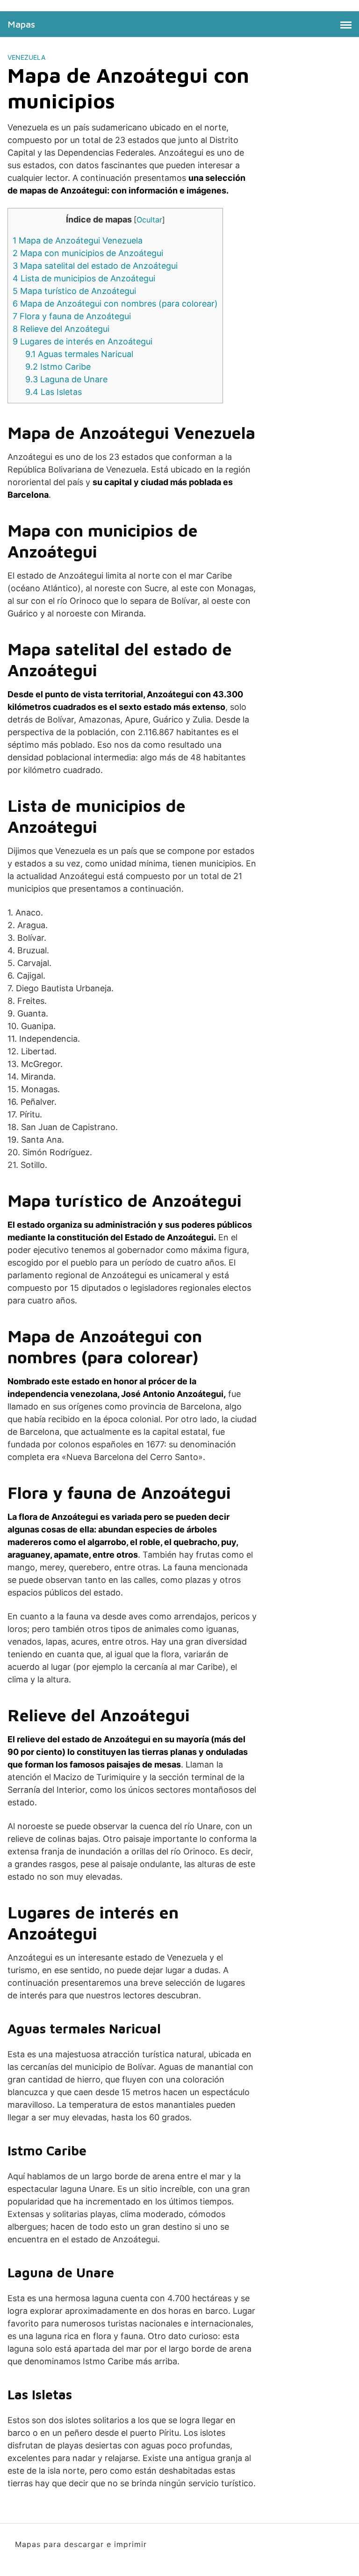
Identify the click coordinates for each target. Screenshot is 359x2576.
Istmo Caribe (58, 367)
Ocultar (149, 220)
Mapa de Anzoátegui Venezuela (78, 240)
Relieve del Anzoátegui (61, 329)
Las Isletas (54, 392)
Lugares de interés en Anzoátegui (83, 341)
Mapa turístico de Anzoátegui (74, 291)
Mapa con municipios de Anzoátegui (88, 253)
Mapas (21, 24)
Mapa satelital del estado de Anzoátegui (95, 266)
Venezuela (26, 57)
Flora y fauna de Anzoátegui (72, 316)
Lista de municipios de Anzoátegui (84, 278)
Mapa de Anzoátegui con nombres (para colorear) (115, 304)
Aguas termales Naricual (79, 354)
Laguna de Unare (66, 379)
